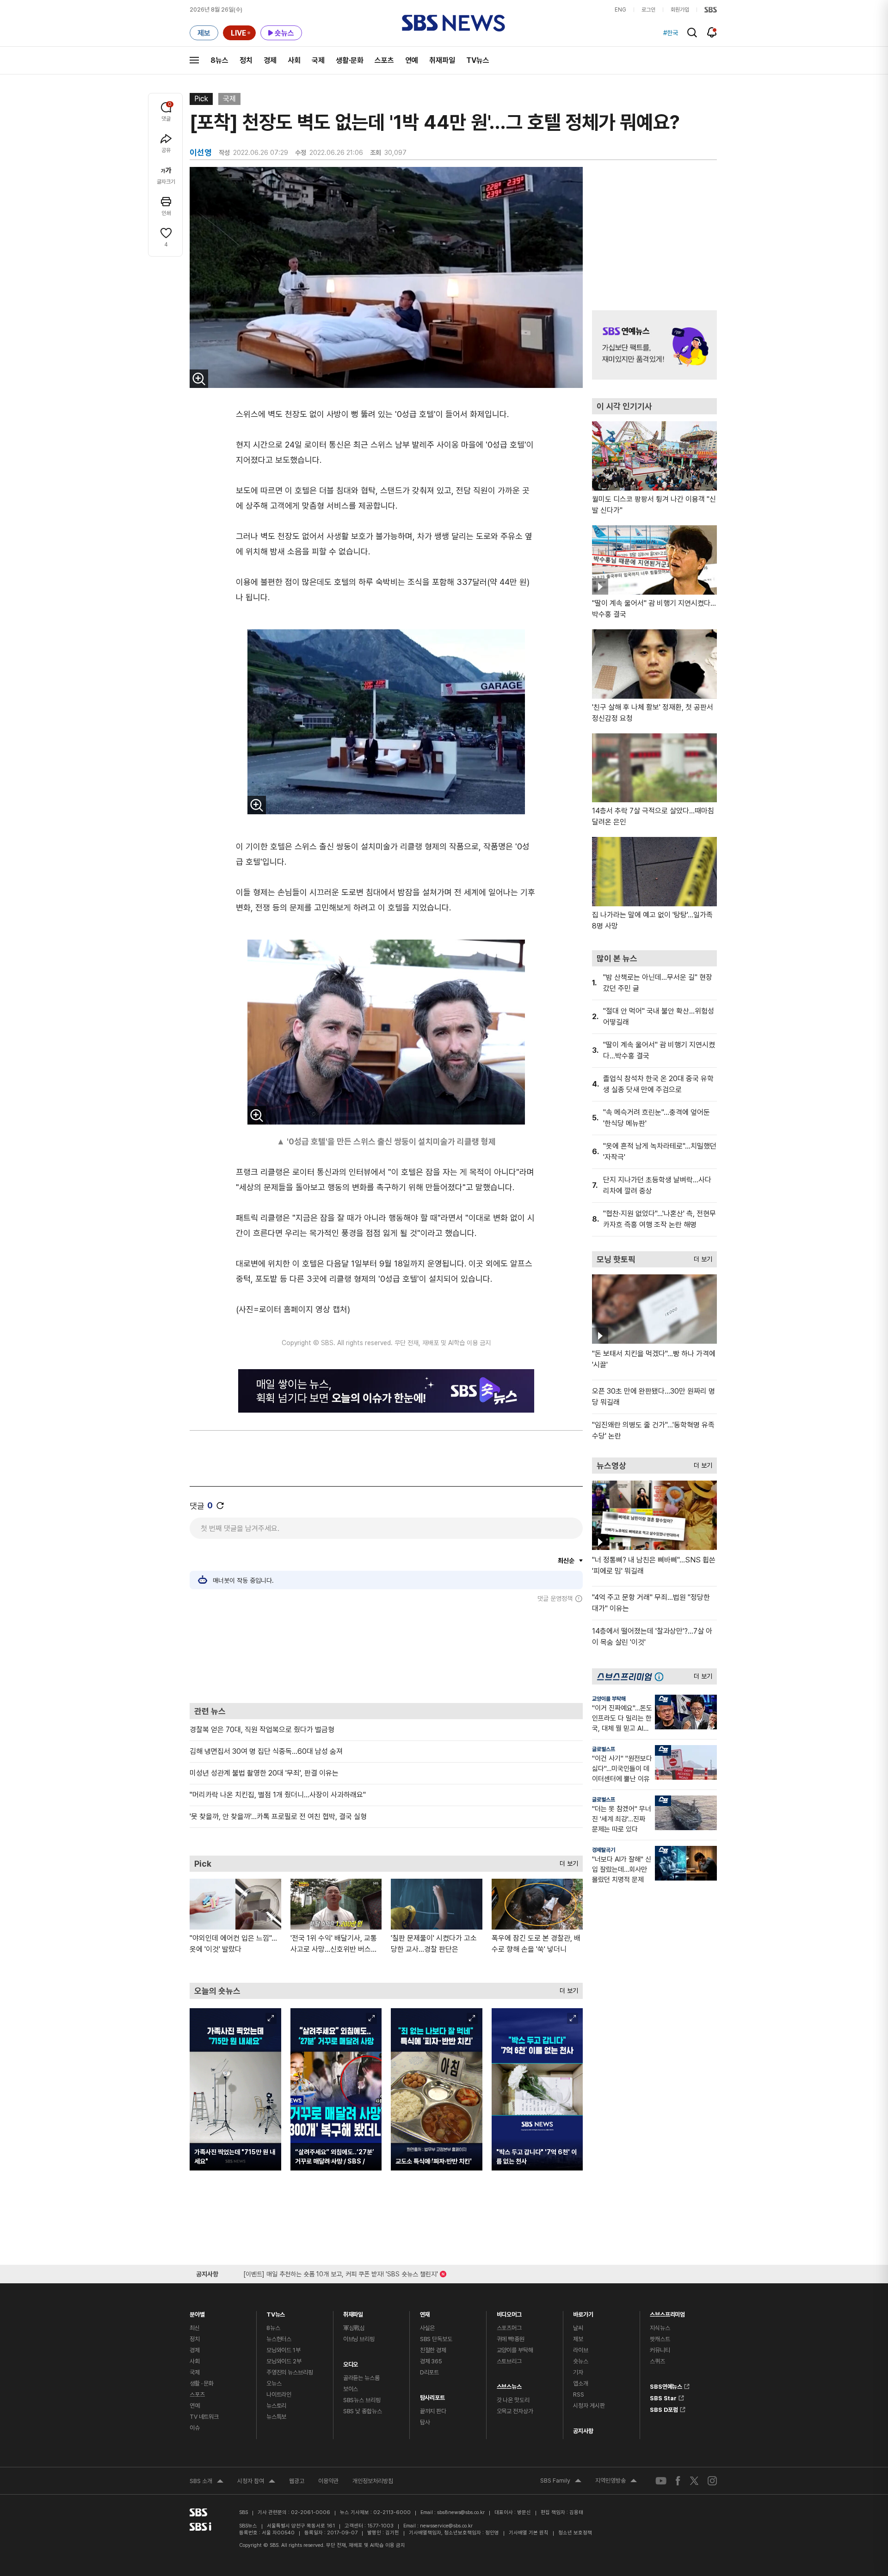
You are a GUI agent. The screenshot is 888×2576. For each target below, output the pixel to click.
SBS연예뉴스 (666, 2385)
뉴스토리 (276, 2406)
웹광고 (297, 2481)
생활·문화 (350, 60)
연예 (412, 60)
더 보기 (567, 1861)
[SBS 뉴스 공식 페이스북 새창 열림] (678, 2481)
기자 (578, 2372)
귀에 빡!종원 (511, 2339)
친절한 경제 (433, 2350)
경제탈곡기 (604, 1850)
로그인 (648, 10)
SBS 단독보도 (436, 2339)
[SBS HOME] (711, 10)
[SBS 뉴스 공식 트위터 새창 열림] (694, 2481)
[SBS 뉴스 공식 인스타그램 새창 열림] (712, 2481)
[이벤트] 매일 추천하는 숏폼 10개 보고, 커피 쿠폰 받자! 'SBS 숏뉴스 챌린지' (341, 2272)
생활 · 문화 (202, 2383)
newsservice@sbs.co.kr (446, 2526)
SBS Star (663, 2397)
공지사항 (583, 2431)
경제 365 (431, 2361)
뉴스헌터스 (279, 2339)
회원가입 (680, 10)
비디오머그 (509, 2312)
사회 (294, 60)
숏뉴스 (581, 2361)
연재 (425, 2312)
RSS (579, 2395)
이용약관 (328, 2481)
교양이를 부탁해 (609, 1699)
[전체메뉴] (194, 60)
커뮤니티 (660, 2350)
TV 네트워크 (204, 2417)
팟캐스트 (660, 2339)
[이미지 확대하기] (199, 379)
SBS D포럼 (664, 2408)
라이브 (581, 2350)
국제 (318, 60)
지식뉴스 (660, 2328)
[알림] (712, 32)
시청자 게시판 (589, 2406)
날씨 (578, 2328)
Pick (201, 99)
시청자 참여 (256, 2482)
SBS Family (561, 2482)
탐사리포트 (432, 2395)
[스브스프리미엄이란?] (661, 1676)
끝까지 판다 (433, 2411)
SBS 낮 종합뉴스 (363, 2411)
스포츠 (384, 60)
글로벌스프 (604, 1749)
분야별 (197, 2312)
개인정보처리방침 (373, 2481)
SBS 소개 (207, 2482)
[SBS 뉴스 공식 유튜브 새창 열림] (661, 2481)
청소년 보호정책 (575, 2533)
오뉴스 (274, 2383)
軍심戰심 (354, 2328)
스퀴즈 (657, 2361)
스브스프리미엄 (667, 2312)
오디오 (351, 2362)
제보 (578, 2339)
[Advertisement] (386, 1653)
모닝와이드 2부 (284, 2361)
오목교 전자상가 (515, 2411)
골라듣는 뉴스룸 (361, 2378)
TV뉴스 (478, 60)
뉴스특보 (276, 2417)
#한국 (671, 33)
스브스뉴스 (509, 2384)
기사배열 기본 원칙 (529, 2533)
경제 (270, 60)
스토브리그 (509, 2361)
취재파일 (442, 60)
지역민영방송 (616, 2482)
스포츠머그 (509, 2328)
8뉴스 (219, 60)
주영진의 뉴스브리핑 (290, 2372)
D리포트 (429, 2372)
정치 (246, 60)
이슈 (195, 2428)
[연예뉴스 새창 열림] (654, 345)
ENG (620, 10)
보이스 (351, 2389)
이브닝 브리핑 (359, 2339)
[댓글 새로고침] (220, 1506)
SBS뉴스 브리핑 (362, 2400)
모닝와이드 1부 (284, 2350)
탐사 (425, 2422)
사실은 (428, 2328)
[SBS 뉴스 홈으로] (453, 23)
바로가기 (583, 2312)
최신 (195, 2328)
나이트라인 (279, 2395)
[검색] (692, 33)
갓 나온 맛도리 (513, 2400)
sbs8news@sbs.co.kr (461, 2512)
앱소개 (581, 2383)
